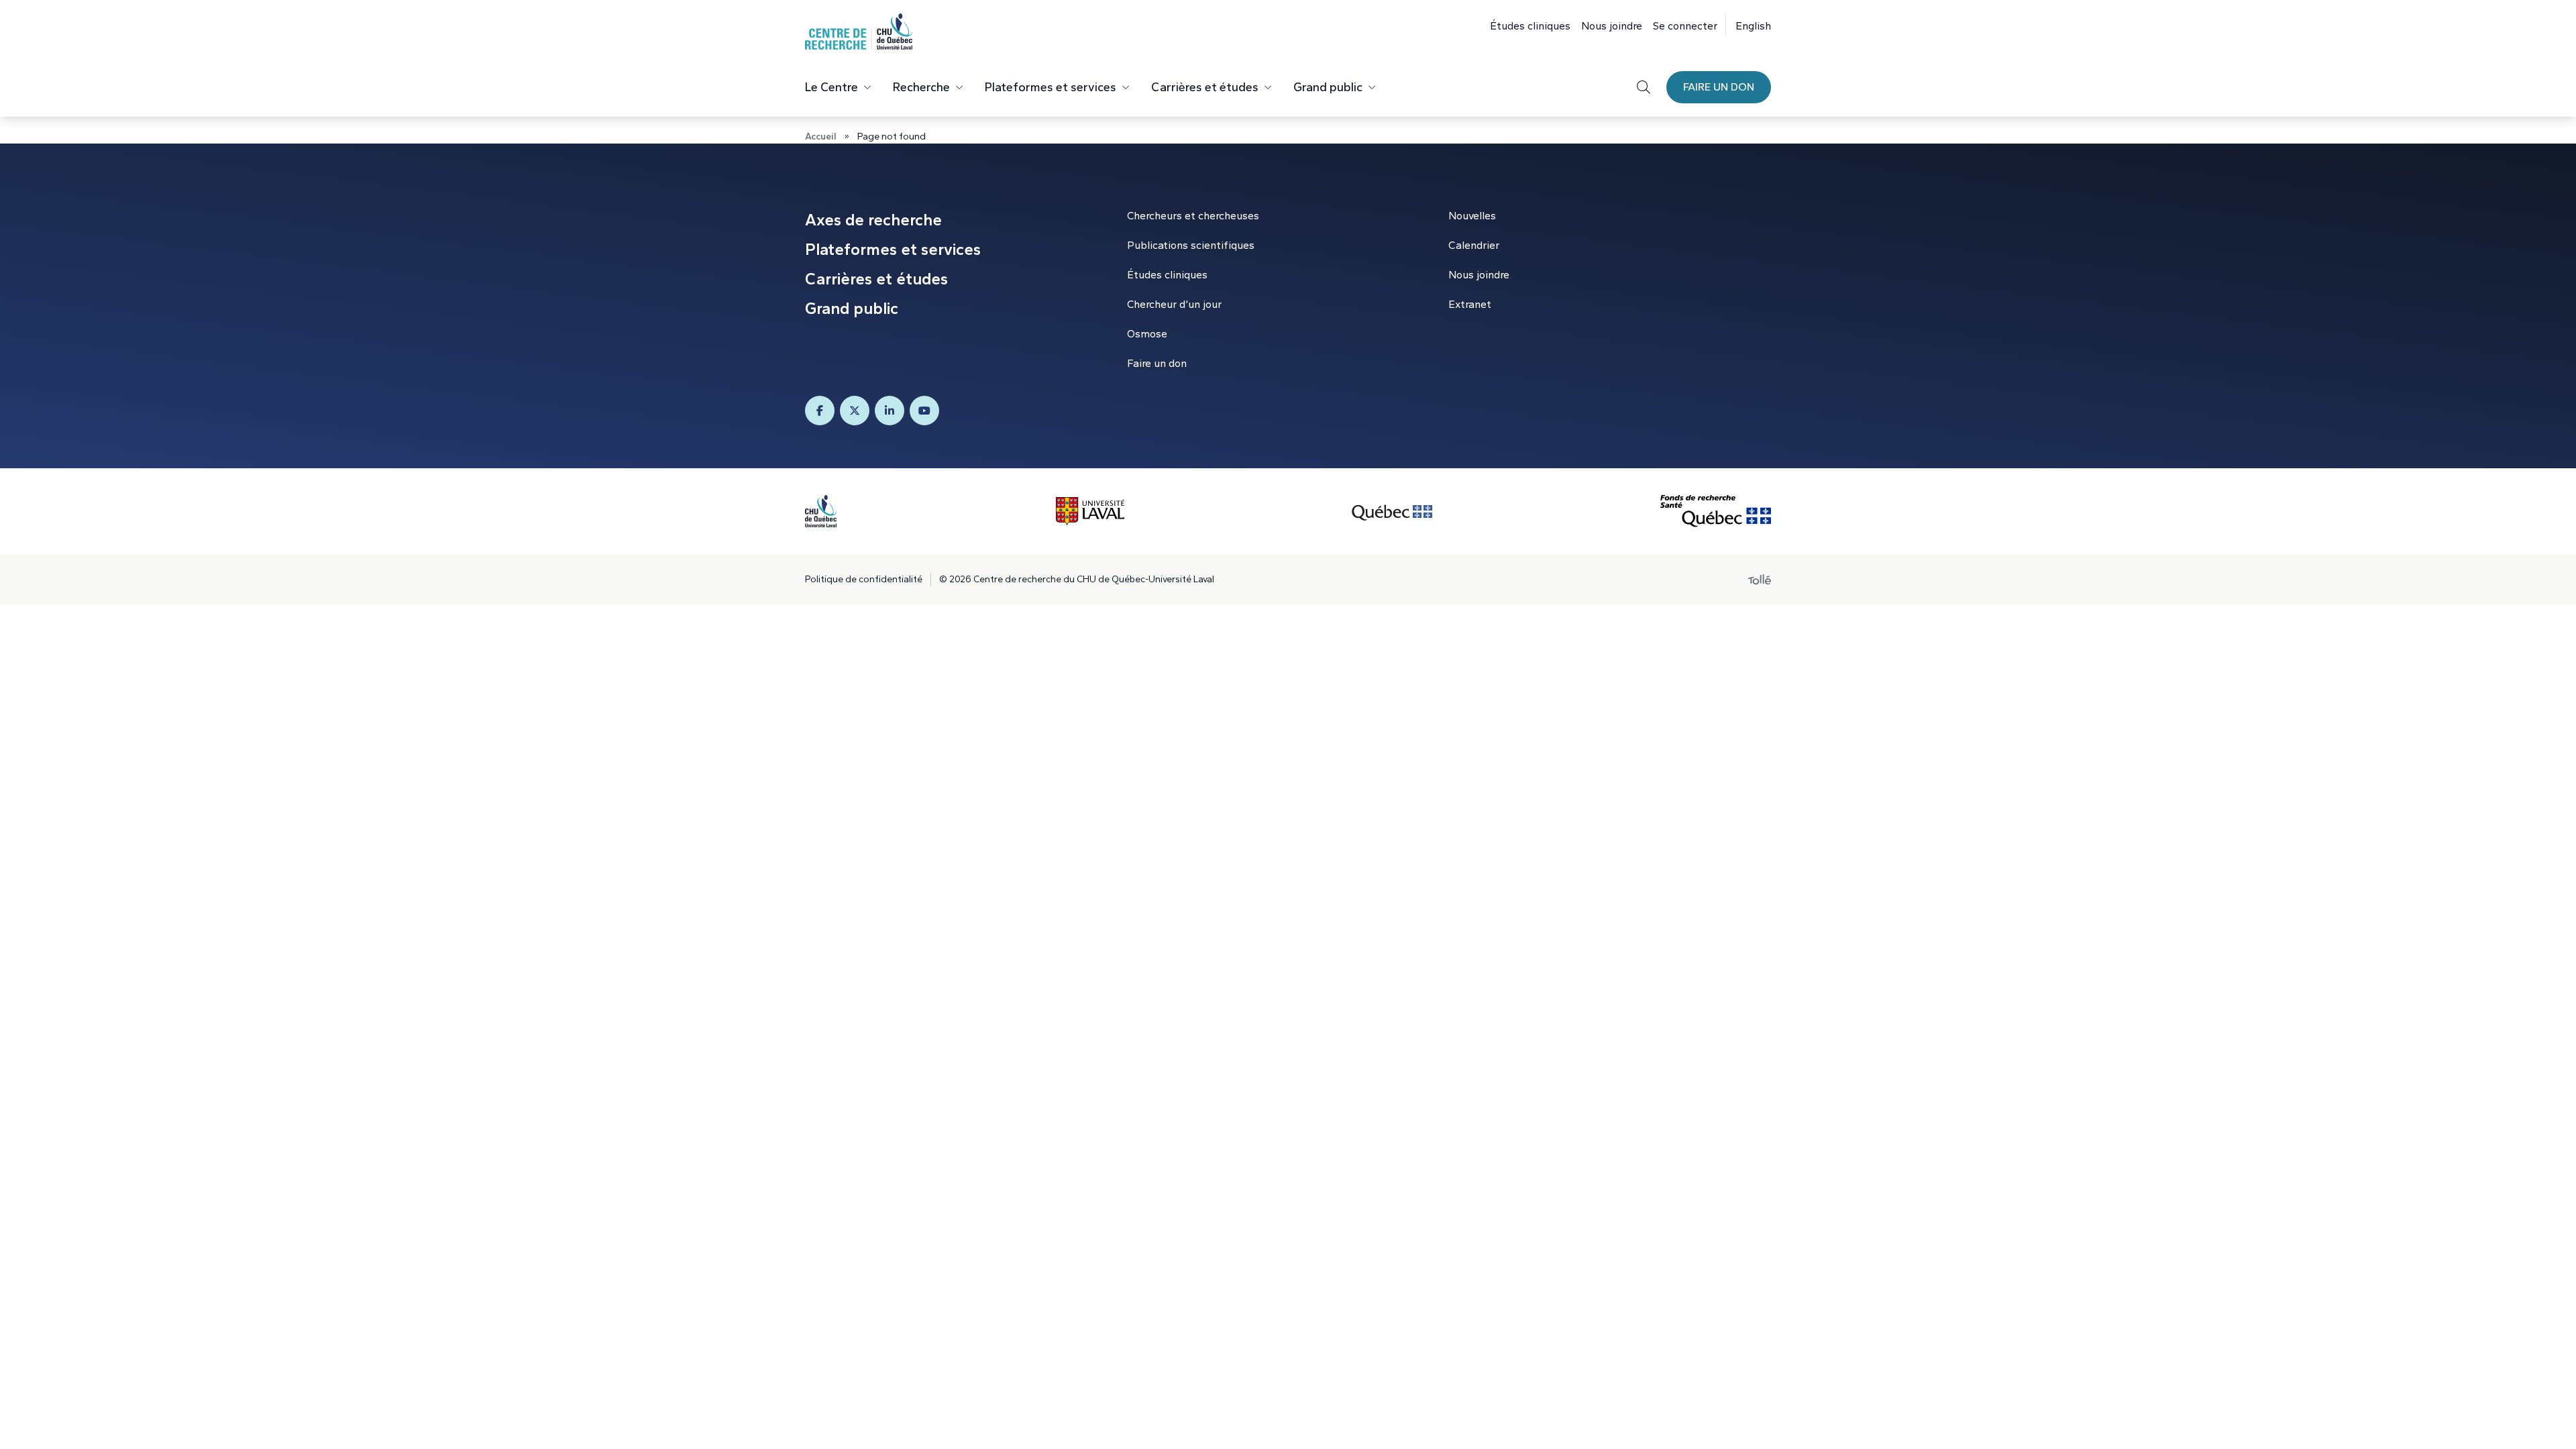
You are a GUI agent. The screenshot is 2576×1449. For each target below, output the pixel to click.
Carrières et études (1205, 87)
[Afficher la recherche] (1644, 87)
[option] (1748, 24)
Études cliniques (1530, 26)
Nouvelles (1472, 216)
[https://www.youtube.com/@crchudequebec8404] (924, 411)
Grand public (1328, 87)
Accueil (821, 137)
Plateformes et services (1051, 87)
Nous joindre (1612, 26)
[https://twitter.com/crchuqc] (855, 411)
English (1753, 26)
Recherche (921, 87)
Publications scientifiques (1191, 245)
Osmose (1147, 334)
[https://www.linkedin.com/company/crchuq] (890, 411)
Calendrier (1474, 245)
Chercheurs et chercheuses (1193, 216)
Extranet (1470, 304)
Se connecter (1685, 26)
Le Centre (831, 87)
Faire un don (1719, 87)
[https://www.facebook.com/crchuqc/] (820, 411)
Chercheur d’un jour (1174, 304)
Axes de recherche (873, 220)
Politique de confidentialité (864, 579)
